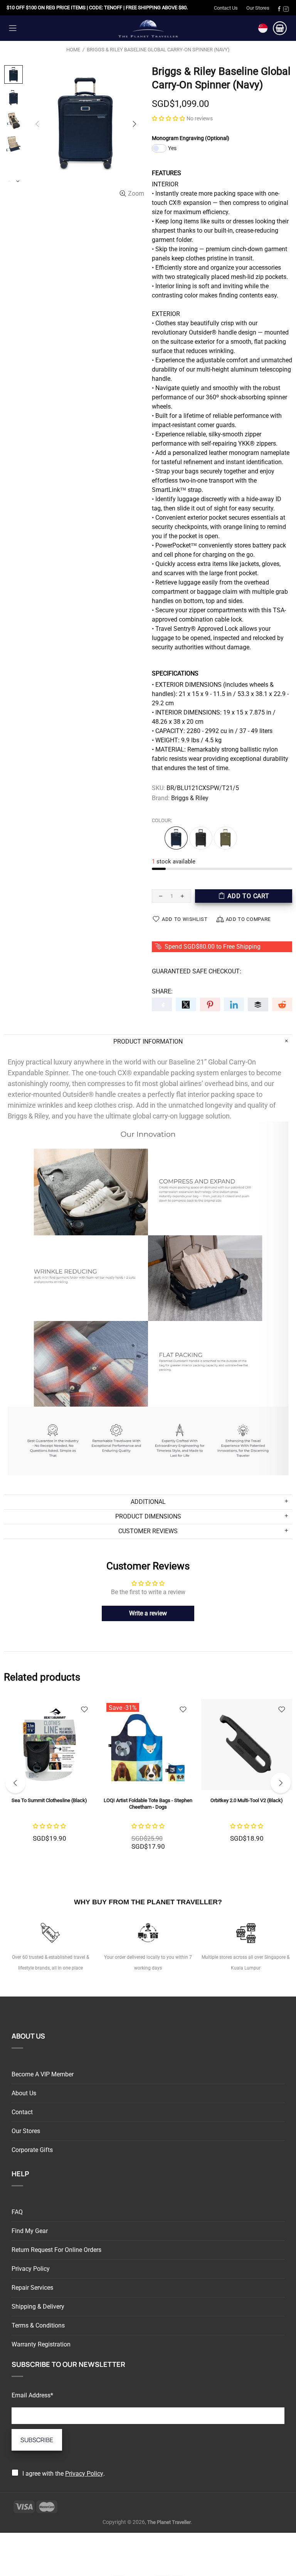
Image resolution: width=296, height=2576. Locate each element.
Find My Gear (30, 2231)
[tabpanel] (49, 1779)
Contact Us (226, 8)
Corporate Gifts (32, 2150)
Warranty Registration (41, 2344)
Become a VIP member (43, 2074)
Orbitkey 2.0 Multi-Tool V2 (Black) (247, 1800)
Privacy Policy (31, 2269)
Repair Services (32, 2288)
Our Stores (258, 8)
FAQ (17, 2212)
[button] (168, 118)
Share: (162, 991)
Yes (172, 148)
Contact (22, 2112)
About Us (24, 2093)
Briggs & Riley (190, 798)
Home (73, 50)
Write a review (148, 1613)
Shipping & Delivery (38, 2307)
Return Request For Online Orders (56, 2250)
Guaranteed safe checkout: (197, 971)
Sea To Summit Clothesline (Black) (49, 1800)
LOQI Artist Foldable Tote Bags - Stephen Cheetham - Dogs (148, 1804)
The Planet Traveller (148, 28)
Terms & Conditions (38, 2325)
